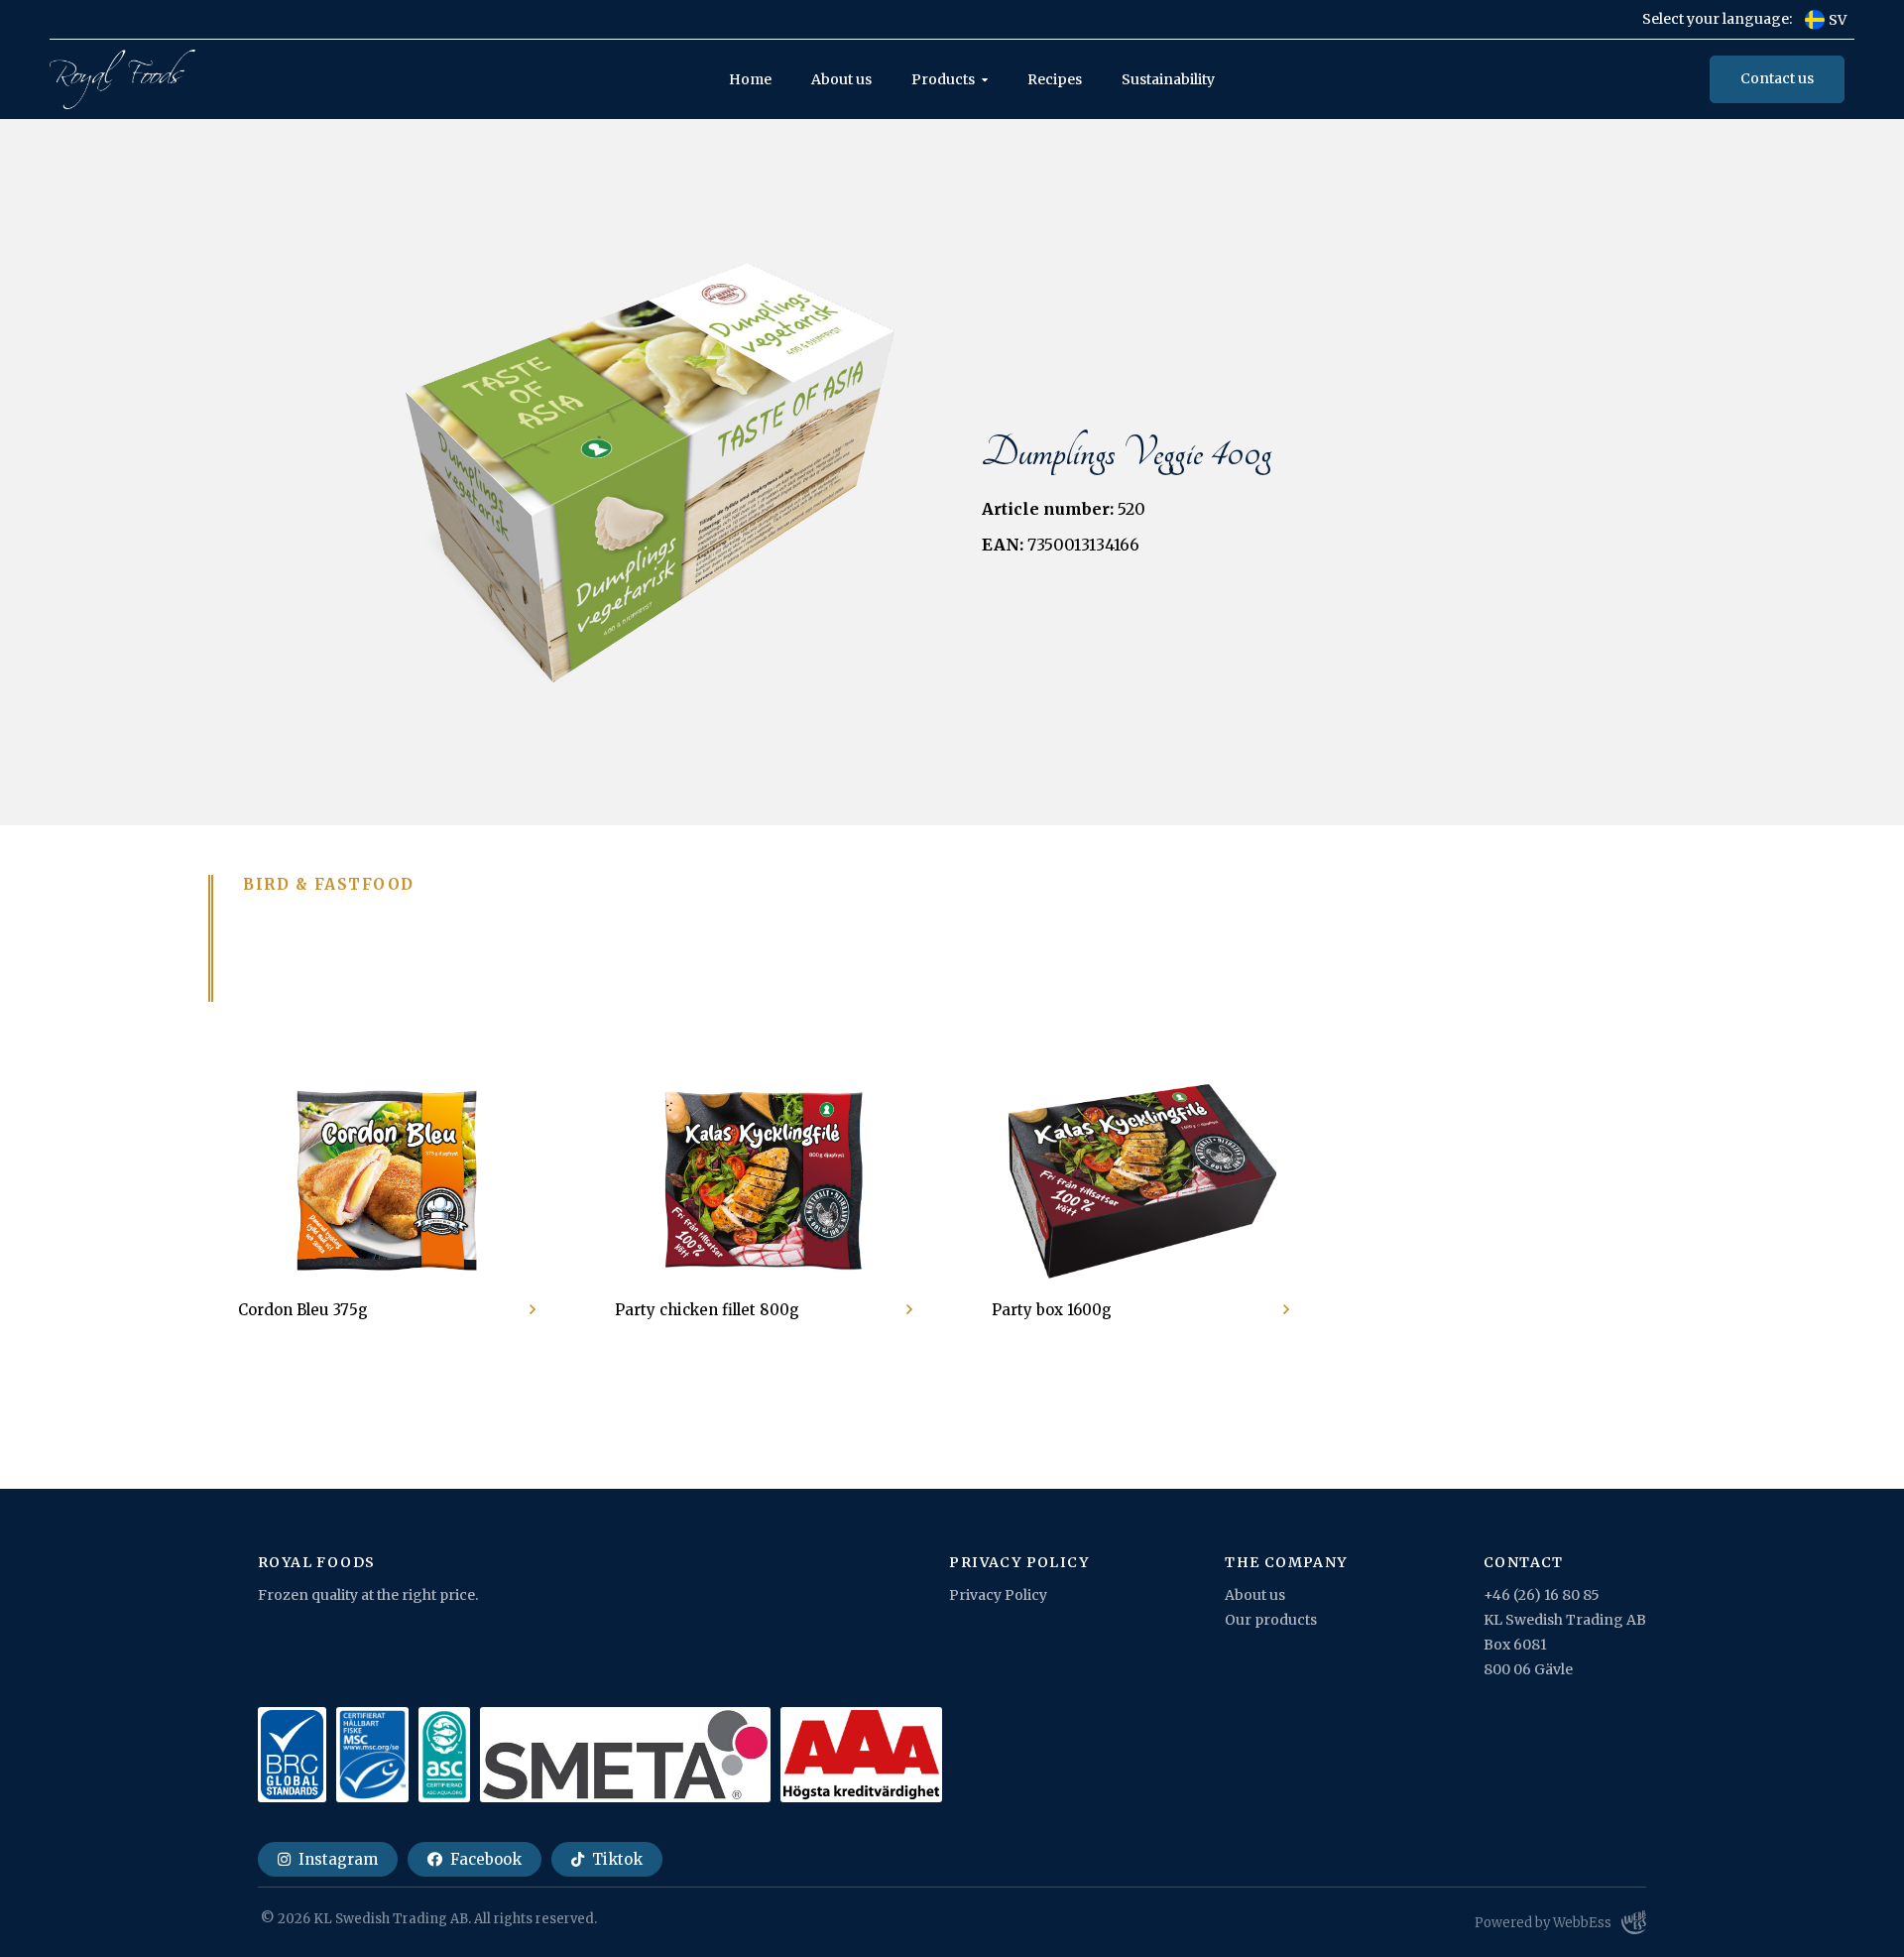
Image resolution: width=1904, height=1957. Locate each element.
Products (943, 79)
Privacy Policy (998, 1595)
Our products (1271, 1620)
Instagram (336, 1859)
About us (841, 79)
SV (1838, 20)
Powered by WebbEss (1543, 1923)
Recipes (1055, 79)
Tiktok (615, 1859)
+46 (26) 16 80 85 (1542, 1595)
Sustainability (1168, 79)
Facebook (484, 1859)
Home (750, 79)
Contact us (1777, 78)
